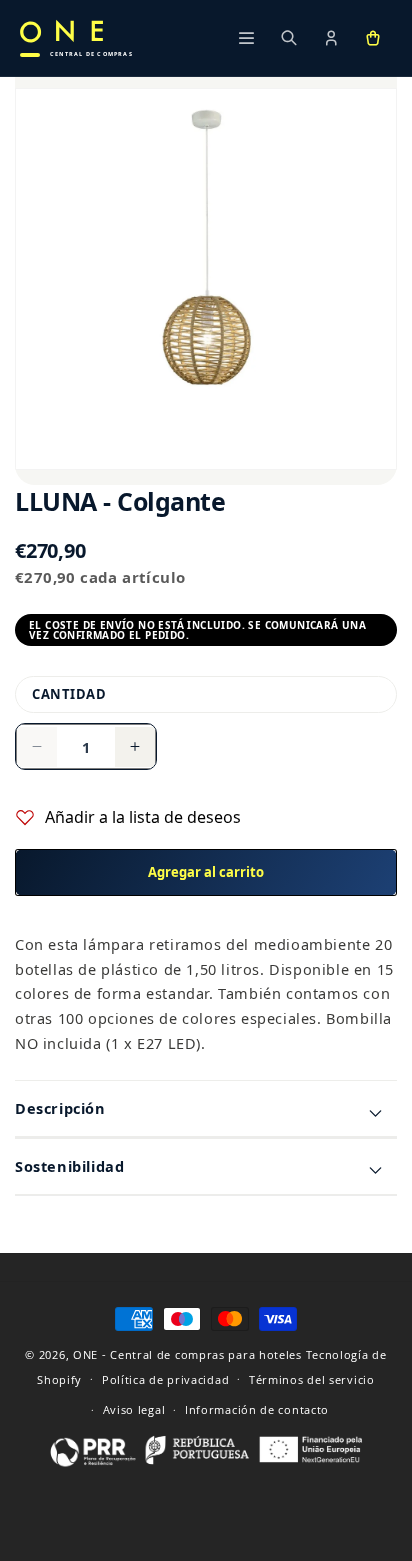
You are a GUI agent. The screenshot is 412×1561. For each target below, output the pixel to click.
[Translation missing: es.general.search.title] (289, 38)
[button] (373, 38)
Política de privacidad (165, 1379)
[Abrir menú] (247, 38)
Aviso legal (134, 1409)
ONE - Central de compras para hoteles (187, 1354)
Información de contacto (257, 1409)
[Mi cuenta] (331, 38)
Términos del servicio (312, 1379)
